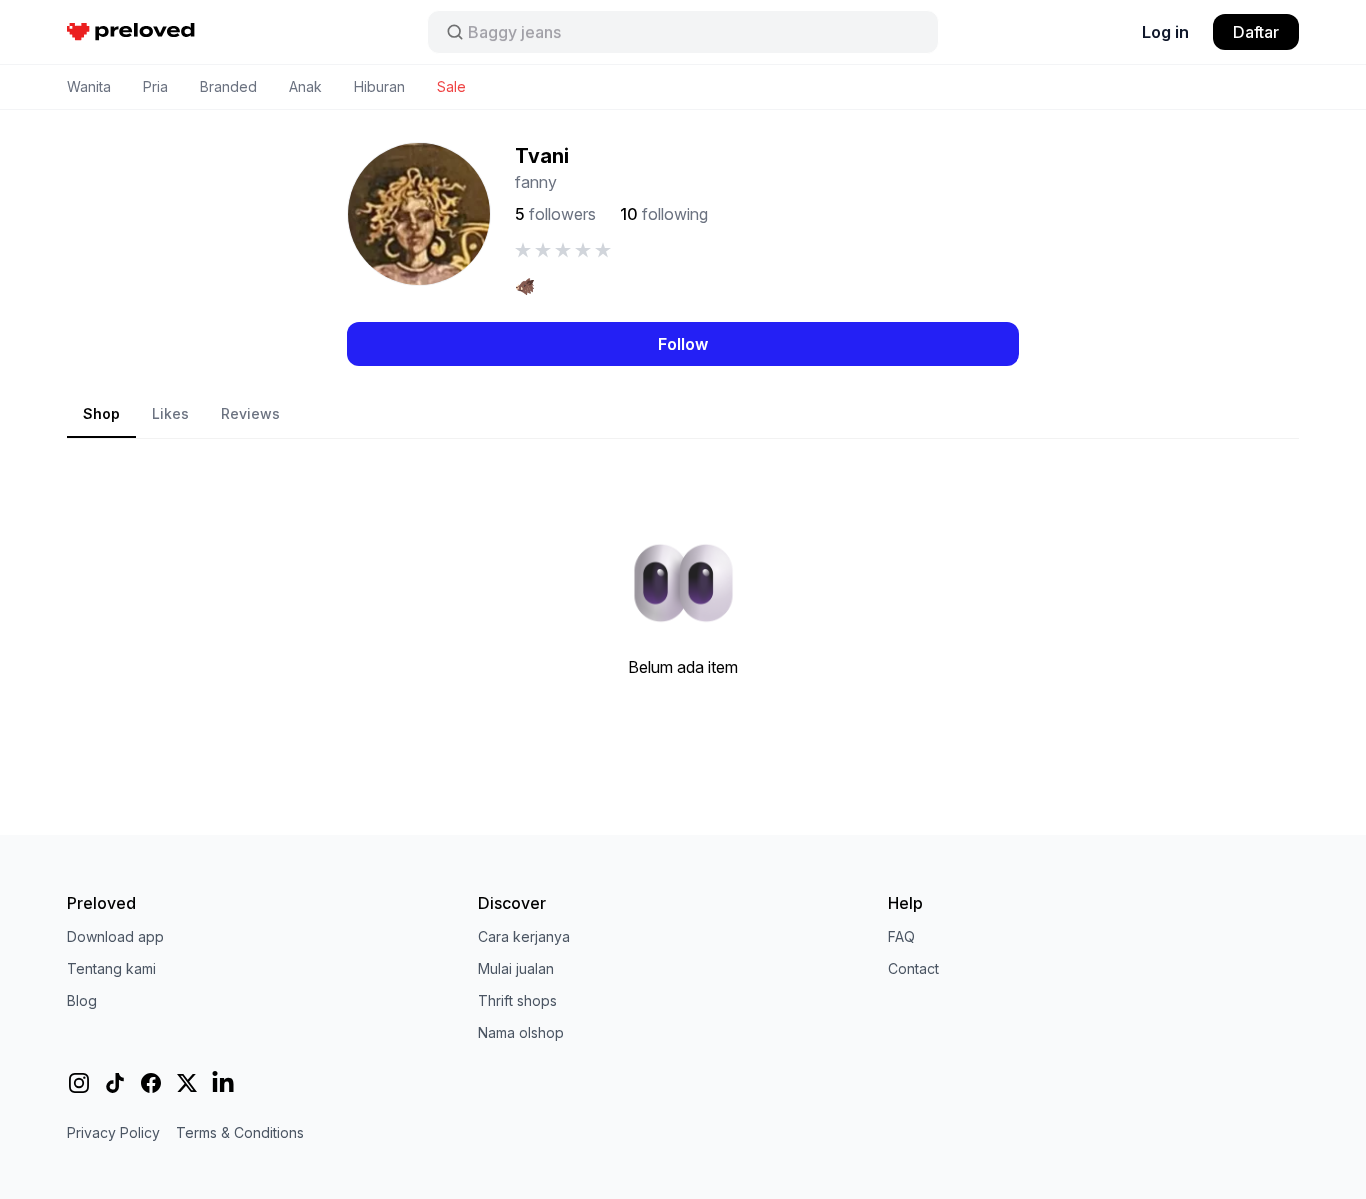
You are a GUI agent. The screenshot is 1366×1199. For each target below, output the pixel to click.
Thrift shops (517, 1000)
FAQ (901, 936)
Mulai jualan (516, 968)
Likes (170, 413)
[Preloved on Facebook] (151, 1083)
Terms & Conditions (240, 1132)
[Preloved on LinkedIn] (223, 1083)
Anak (305, 86)
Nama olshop (521, 1032)
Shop (101, 413)
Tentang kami (111, 968)
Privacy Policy (113, 1132)
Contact (913, 968)
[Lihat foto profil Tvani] (419, 214)
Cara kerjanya (524, 936)
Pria (155, 86)
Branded (228, 86)
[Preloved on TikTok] (115, 1083)
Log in (1165, 32)
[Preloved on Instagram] (79, 1083)
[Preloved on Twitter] (187, 1083)
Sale (451, 86)
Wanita (89, 86)
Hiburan (379, 86)
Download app (115, 936)
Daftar (1256, 32)
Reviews (250, 413)
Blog (82, 1000)
